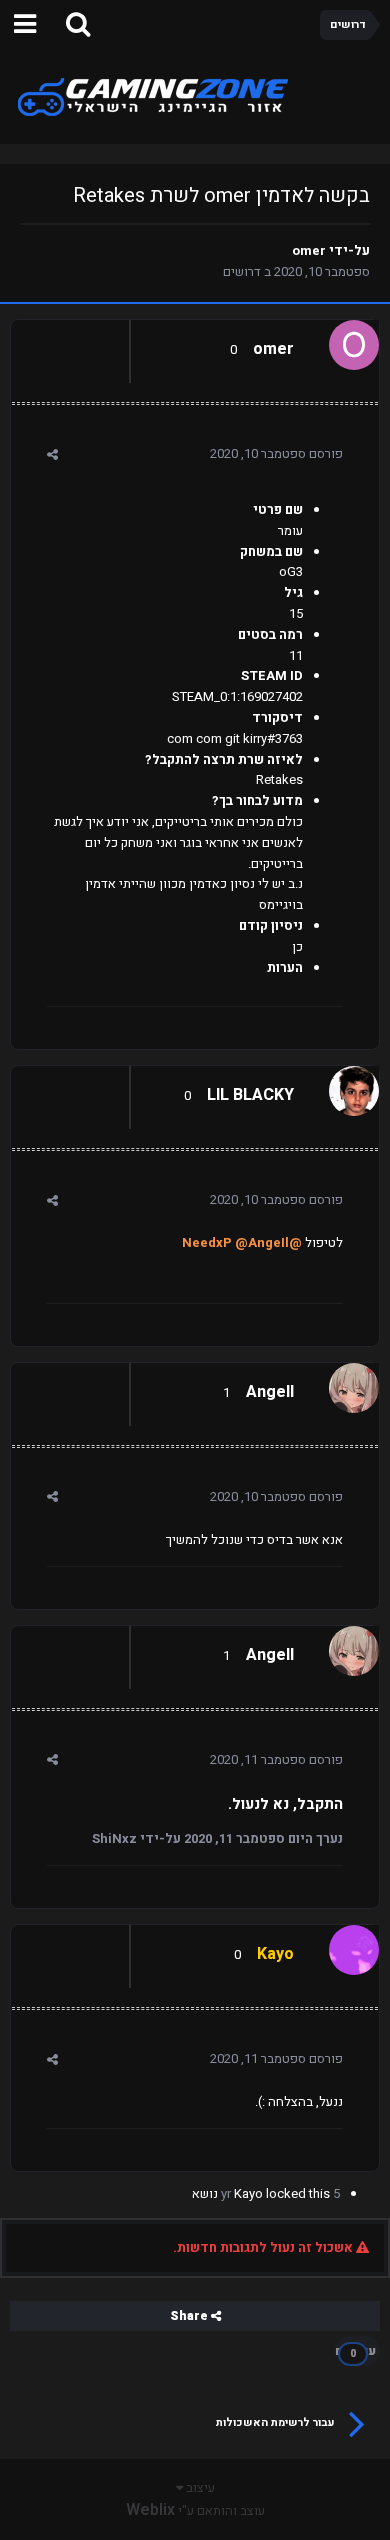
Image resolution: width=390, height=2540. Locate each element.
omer (309, 250)
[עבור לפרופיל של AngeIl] (359, 1383)
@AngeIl (262, 1242)
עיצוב (199, 2487)
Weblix (150, 2510)
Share (190, 2316)
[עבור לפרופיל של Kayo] (359, 1945)
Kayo (248, 2193)
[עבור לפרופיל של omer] (359, 340)
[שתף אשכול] (52, 454)
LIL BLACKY (250, 1095)
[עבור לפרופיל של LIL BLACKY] (359, 1086)
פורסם (276, 453)
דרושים (242, 271)
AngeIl (270, 1392)
